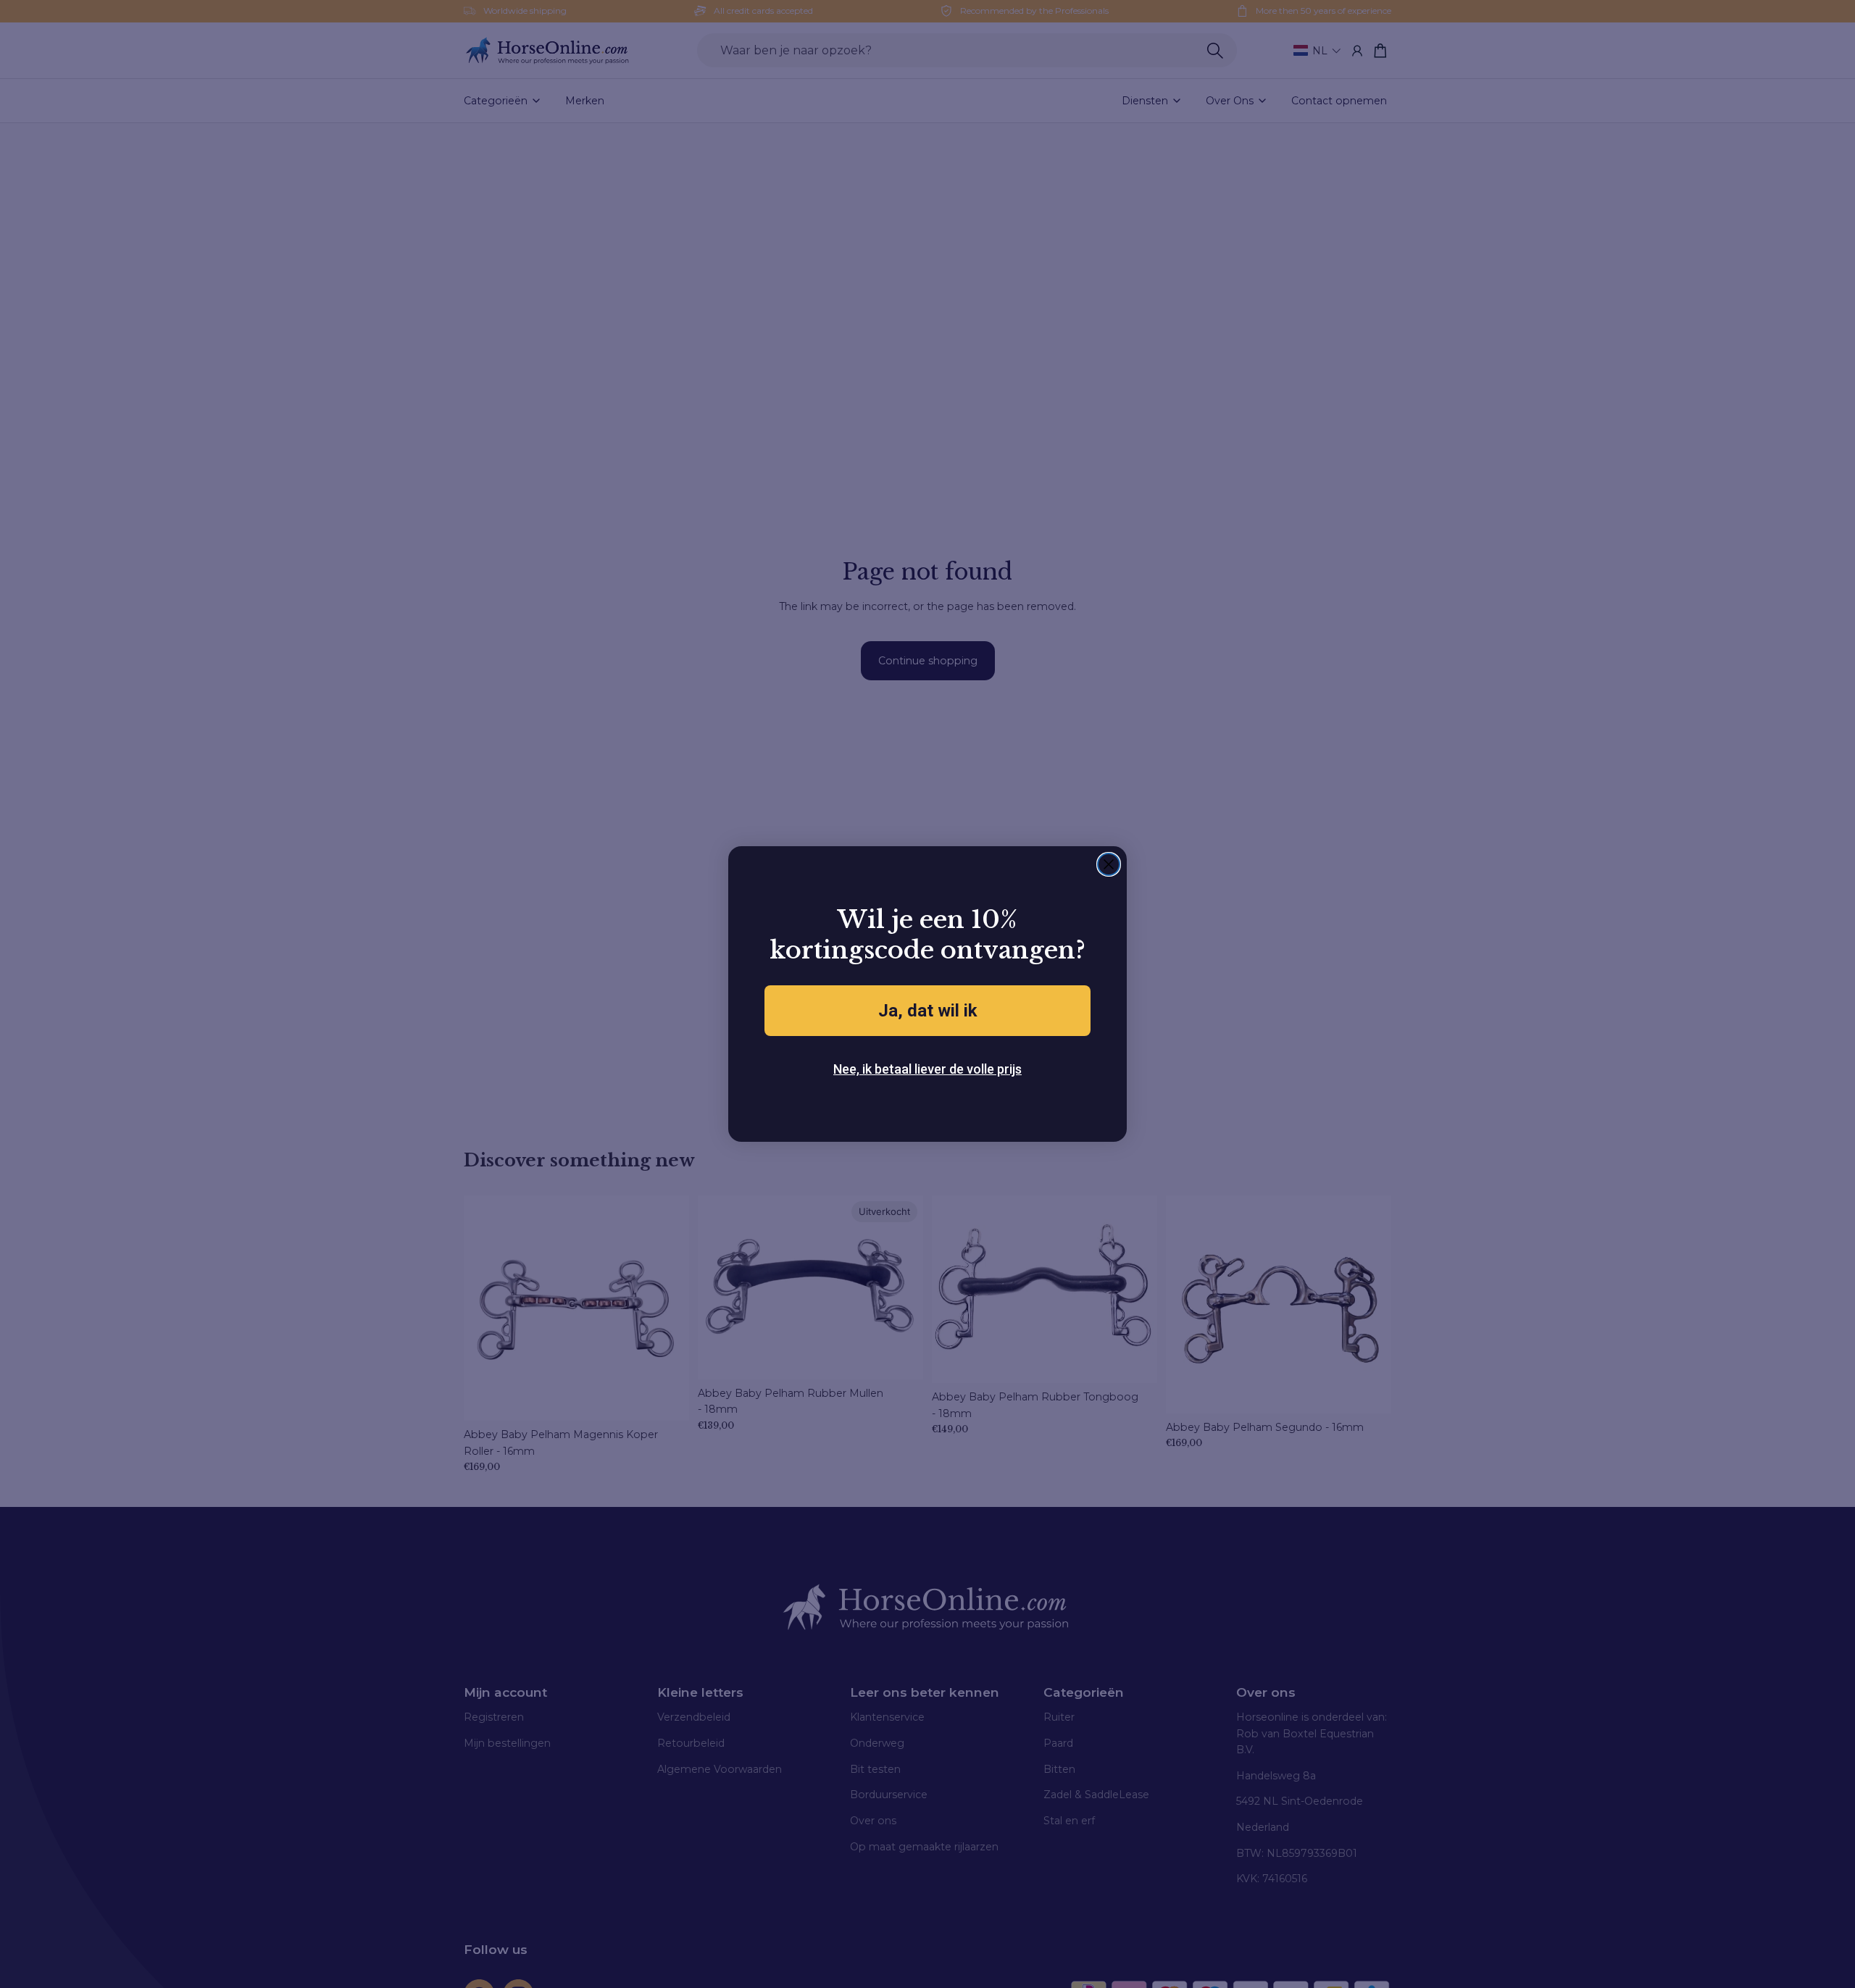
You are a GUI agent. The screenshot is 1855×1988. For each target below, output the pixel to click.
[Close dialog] (1109, 864)
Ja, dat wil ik (928, 1011)
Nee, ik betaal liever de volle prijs (927, 1069)
